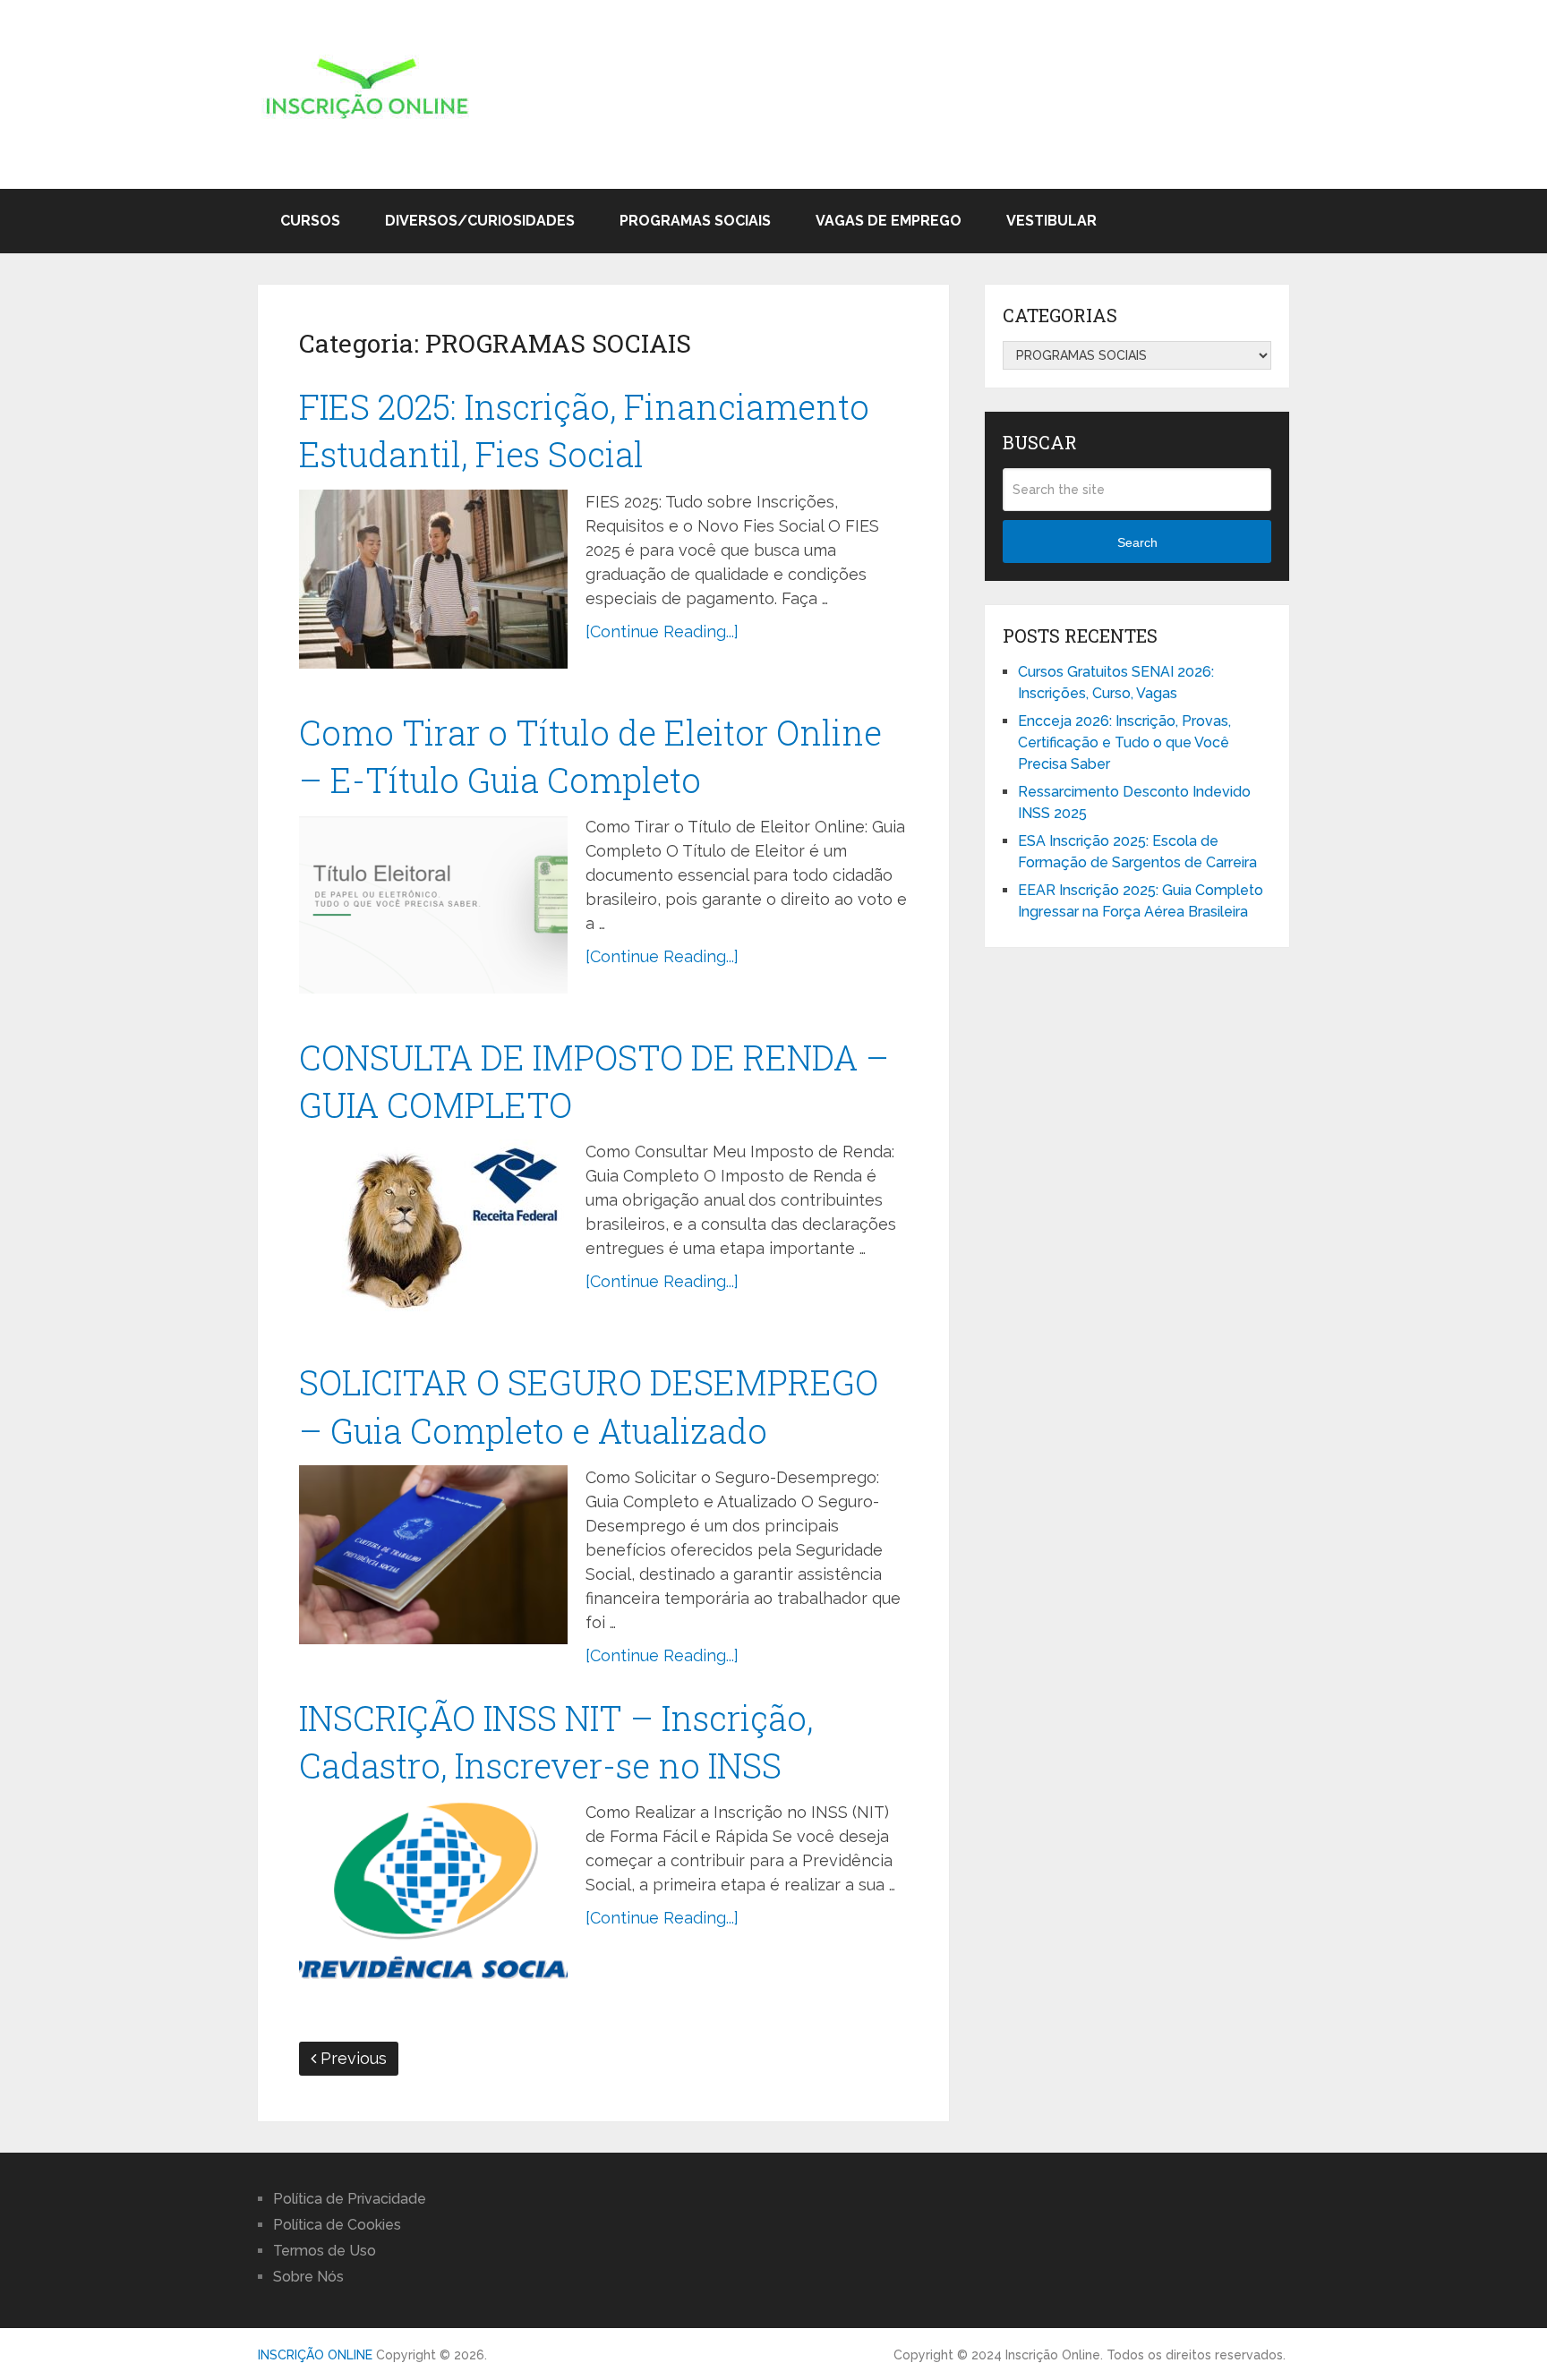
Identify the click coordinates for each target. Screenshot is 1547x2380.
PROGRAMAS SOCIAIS (695, 221)
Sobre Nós (308, 2277)
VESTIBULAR (1051, 221)
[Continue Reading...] (662, 631)
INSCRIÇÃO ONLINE (315, 2355)
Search (1137, 542)
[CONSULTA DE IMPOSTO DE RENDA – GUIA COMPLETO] (433, 1229)
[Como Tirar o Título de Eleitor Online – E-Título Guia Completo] (433, 904)
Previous (351, 2058)
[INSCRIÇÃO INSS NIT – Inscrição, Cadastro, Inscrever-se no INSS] (433, 1889)
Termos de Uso (325, 2251)
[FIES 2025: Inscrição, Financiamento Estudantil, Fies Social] (433, 579)
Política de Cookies (337, 2225)
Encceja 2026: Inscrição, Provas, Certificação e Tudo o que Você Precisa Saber (1124, 742)
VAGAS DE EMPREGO (889, 221)
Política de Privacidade (350, 2199)
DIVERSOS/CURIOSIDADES (480, 221)
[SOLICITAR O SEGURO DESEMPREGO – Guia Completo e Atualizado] (433, 1555)
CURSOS (310, 221)
